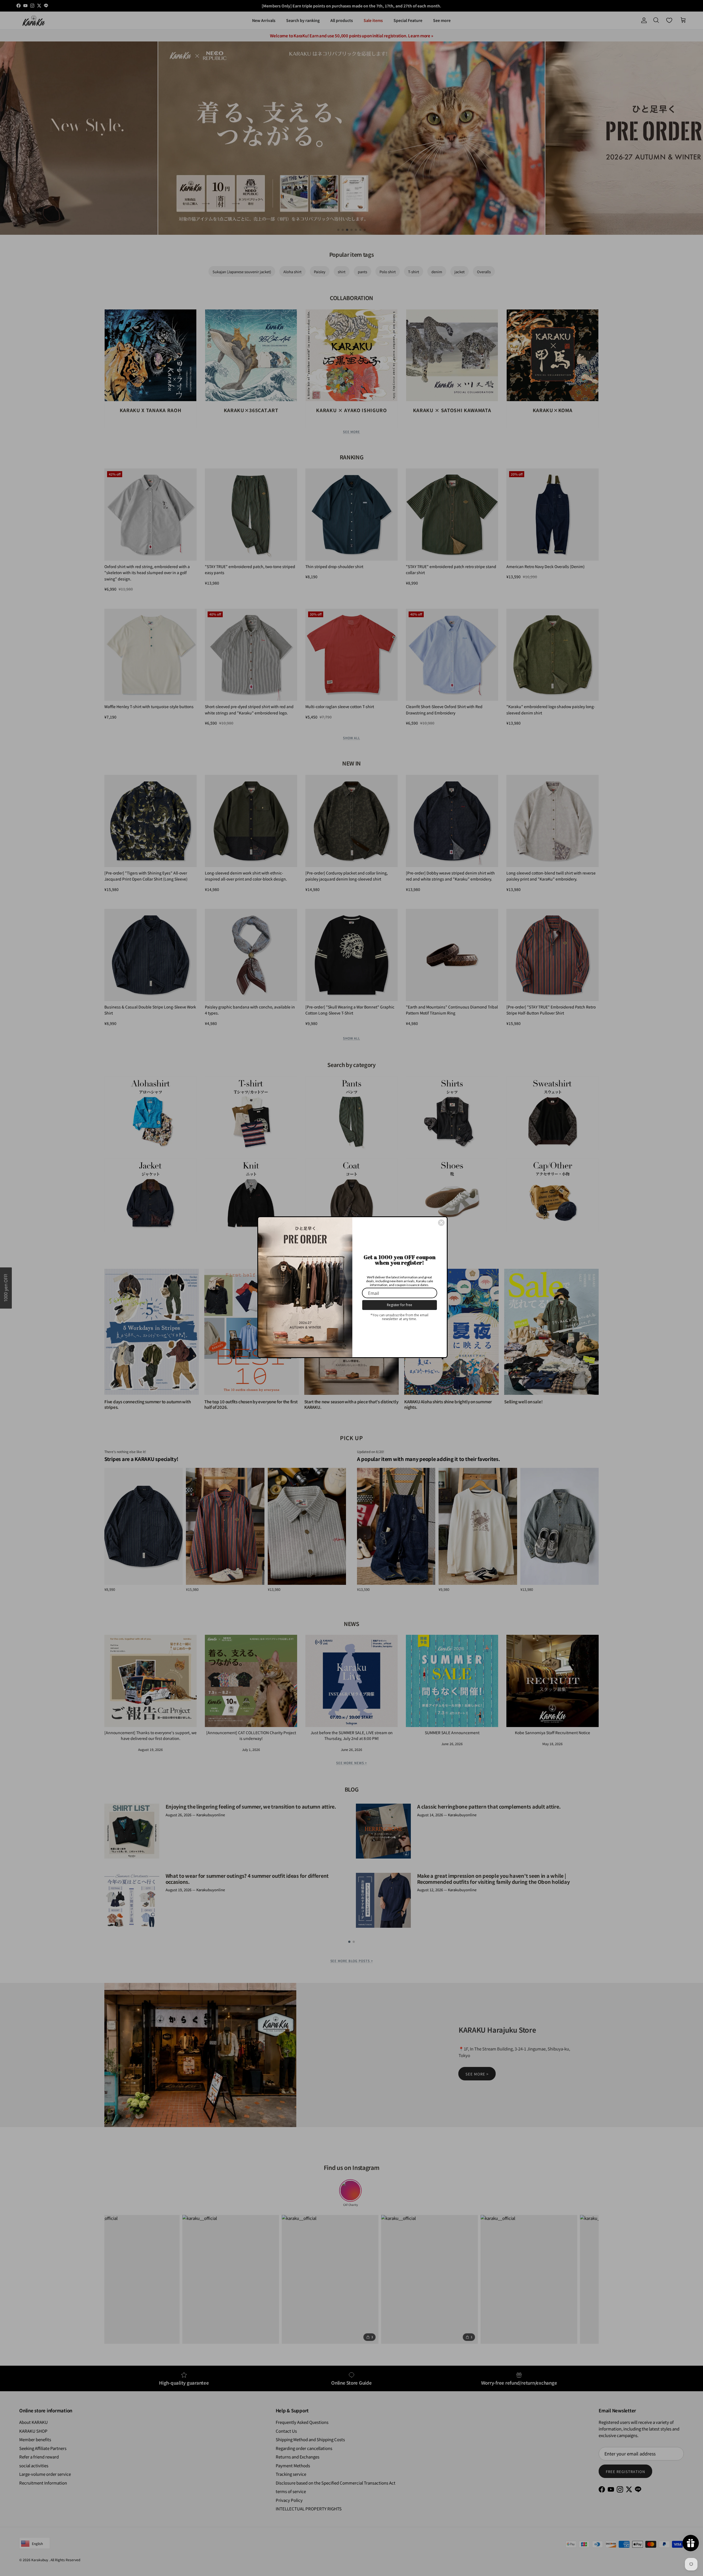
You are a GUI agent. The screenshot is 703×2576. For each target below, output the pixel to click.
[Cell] (441, 1223)
